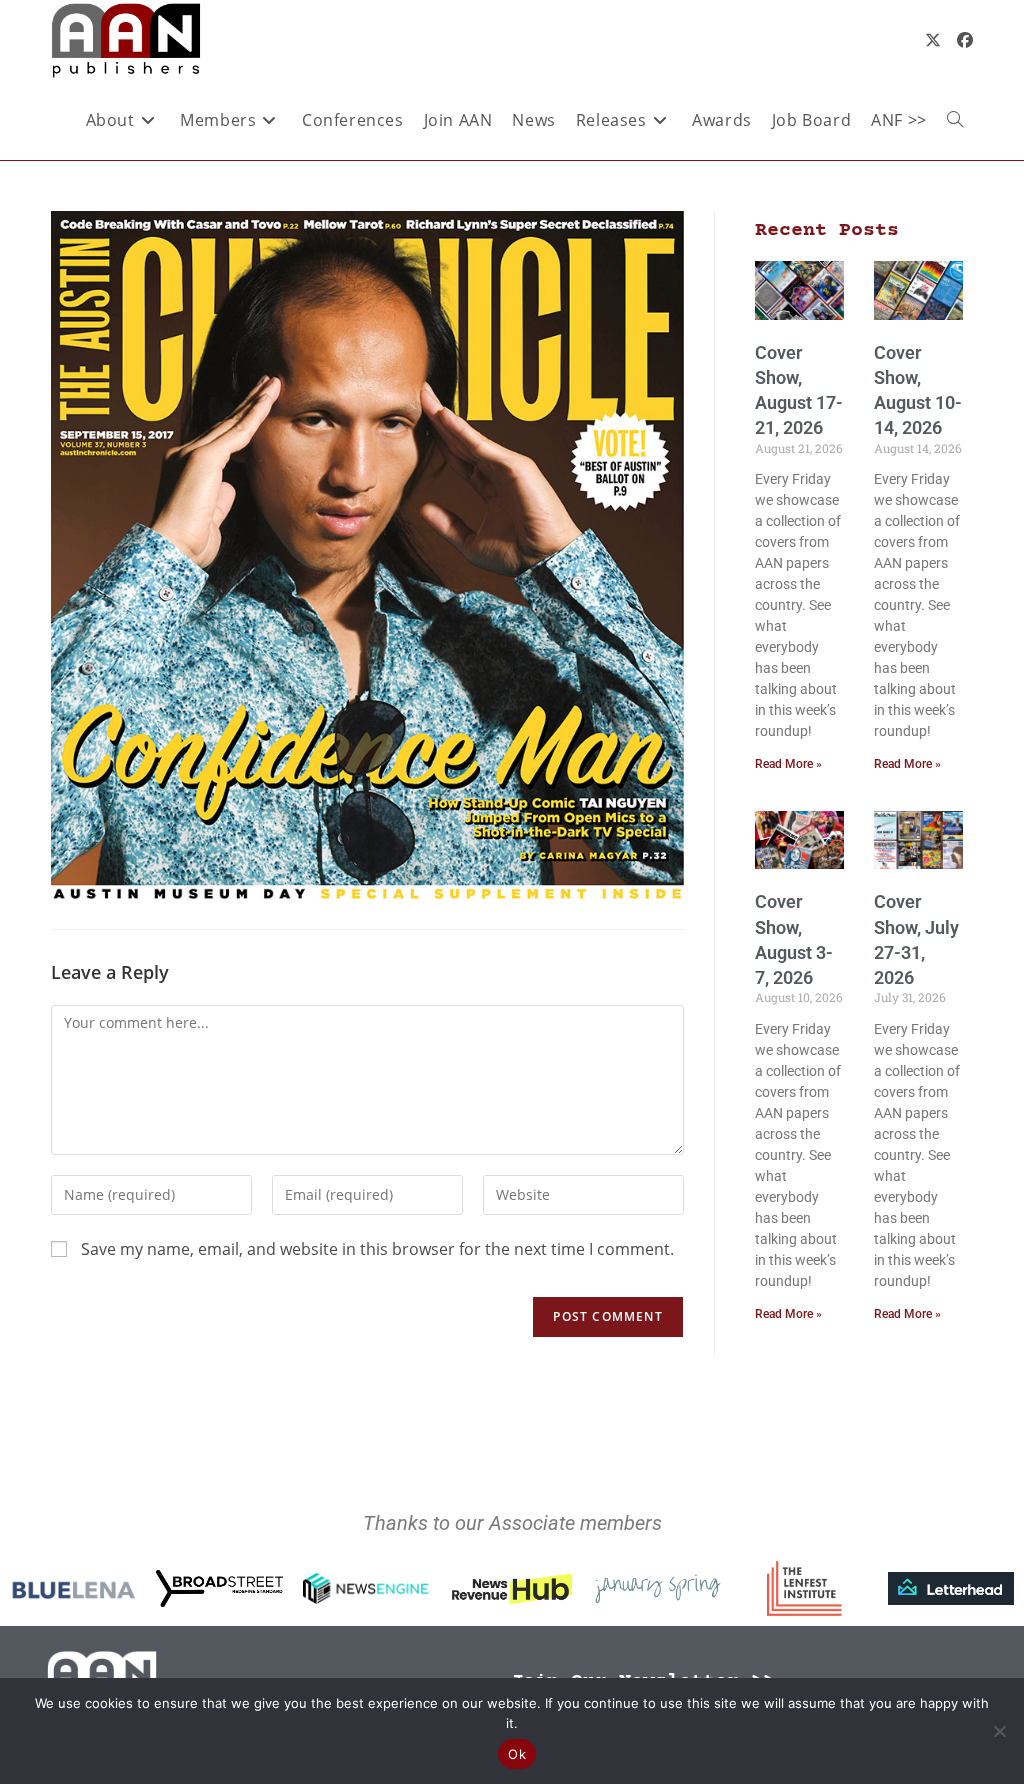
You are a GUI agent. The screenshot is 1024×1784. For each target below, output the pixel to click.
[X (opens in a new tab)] (933, 40)
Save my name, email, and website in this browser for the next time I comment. (377, 1249)
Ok (517, 1754)
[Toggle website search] (955, 120)
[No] (999, 1731)
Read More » (788, 764)
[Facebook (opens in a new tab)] (965, 40)
